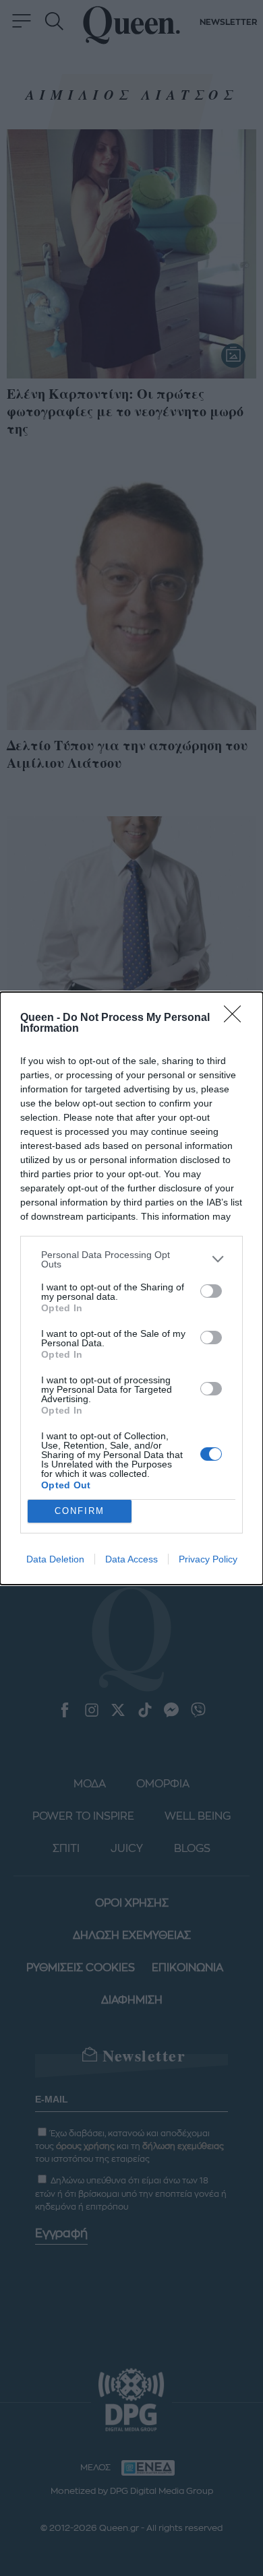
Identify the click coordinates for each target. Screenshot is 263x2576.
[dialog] (131, 1288)
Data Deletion (55, 1559)
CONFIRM (80, 1511)
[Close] (237, 1018)
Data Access (131, 1559)
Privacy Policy (208, 1559)
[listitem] (131, 1259)
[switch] (211, 1291)
